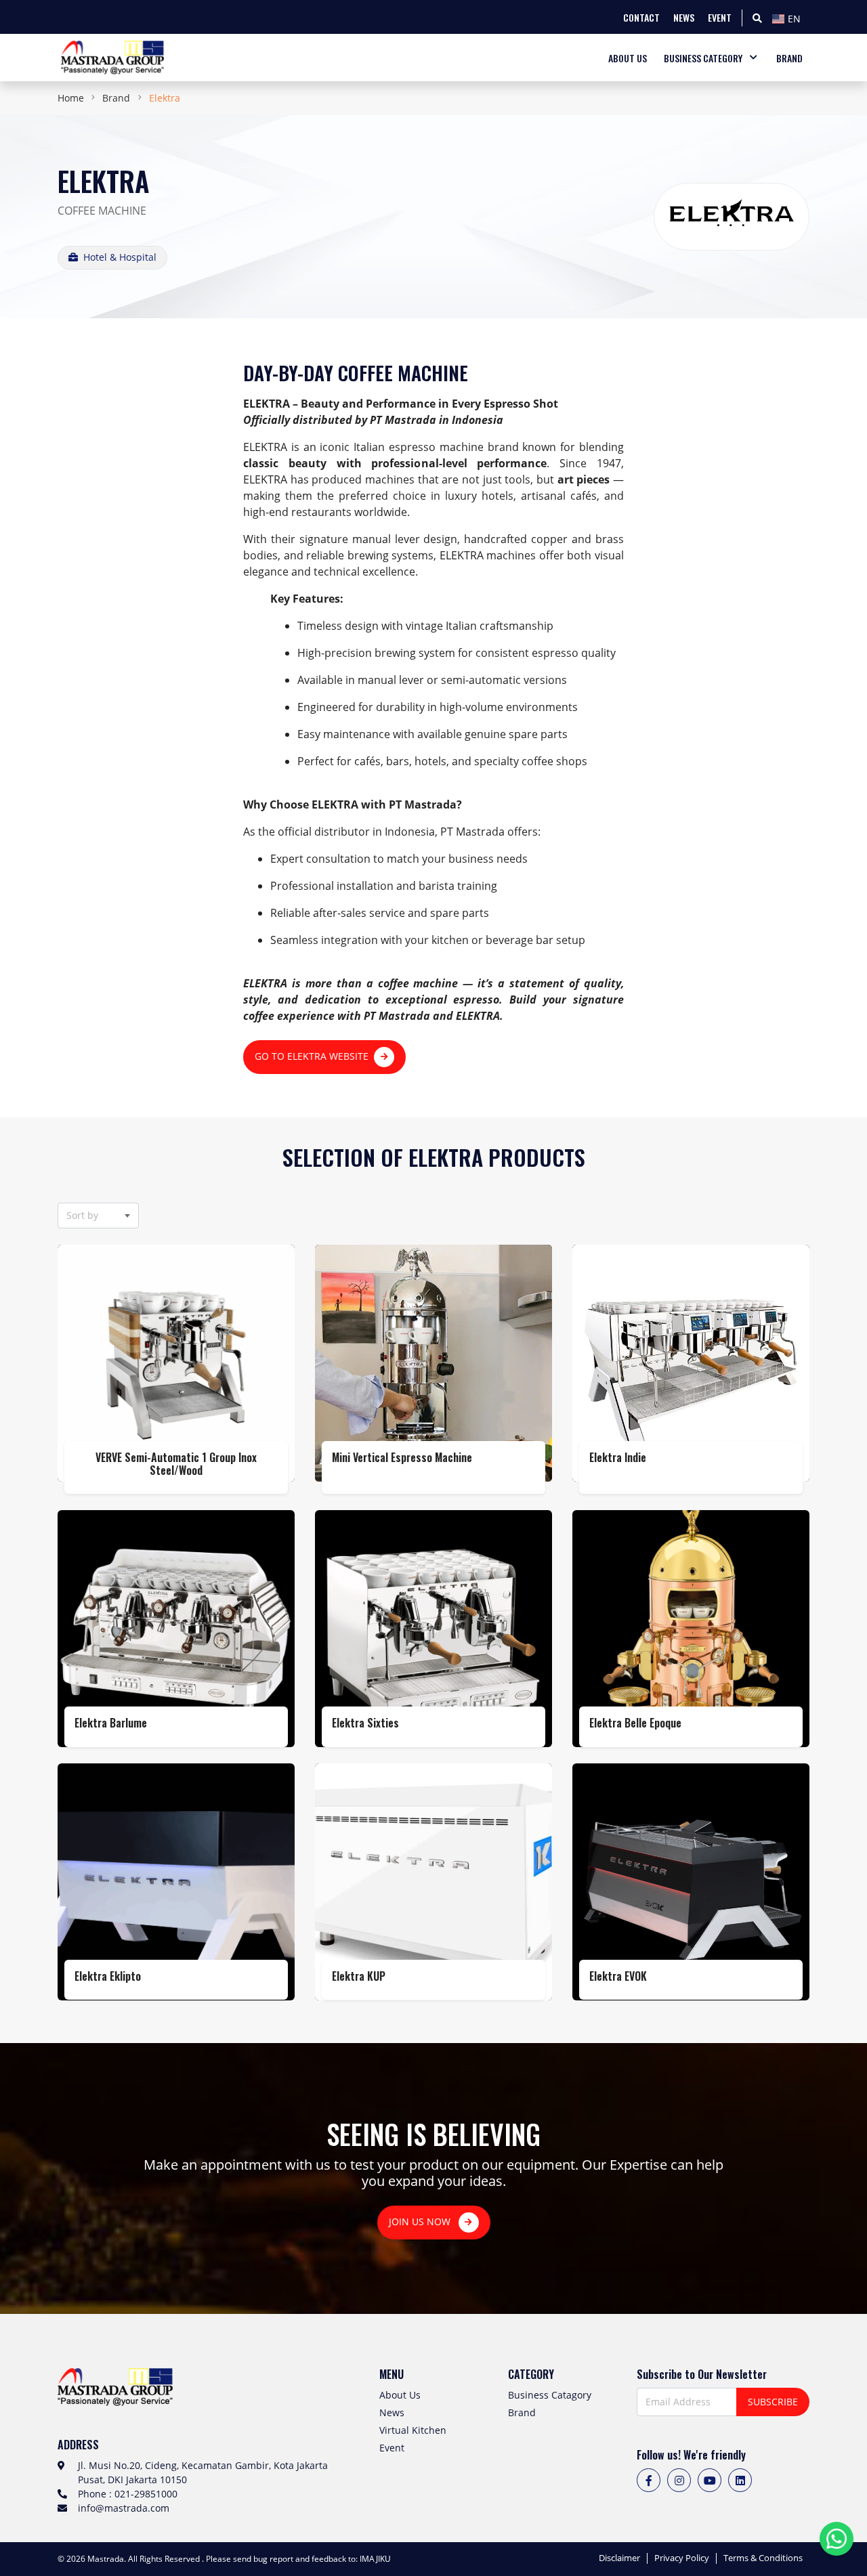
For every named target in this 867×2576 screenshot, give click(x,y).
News (392, 2412)
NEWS (684, 17)
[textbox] (789, 19)
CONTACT (641, 17)
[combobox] (789, 17)
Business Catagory (550, 2395)
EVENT (720, 17)
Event (392, 2448)
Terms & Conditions (763, 2558)
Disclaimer (619, 2558)
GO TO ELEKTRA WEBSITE (312, 1056)
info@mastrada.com (124, 2508)
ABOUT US (628, 58)
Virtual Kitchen (413, 2430)
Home (71, 98)
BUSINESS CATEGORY (703, 58)
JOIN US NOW (421, 2221)
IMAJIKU (375, 2559)
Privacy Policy (682, 2558)
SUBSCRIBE (773, 2402)
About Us (400, 2395)
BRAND (789, 58)
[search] (757, 17)
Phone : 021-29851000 (128, 2494)
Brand (116, 98)
